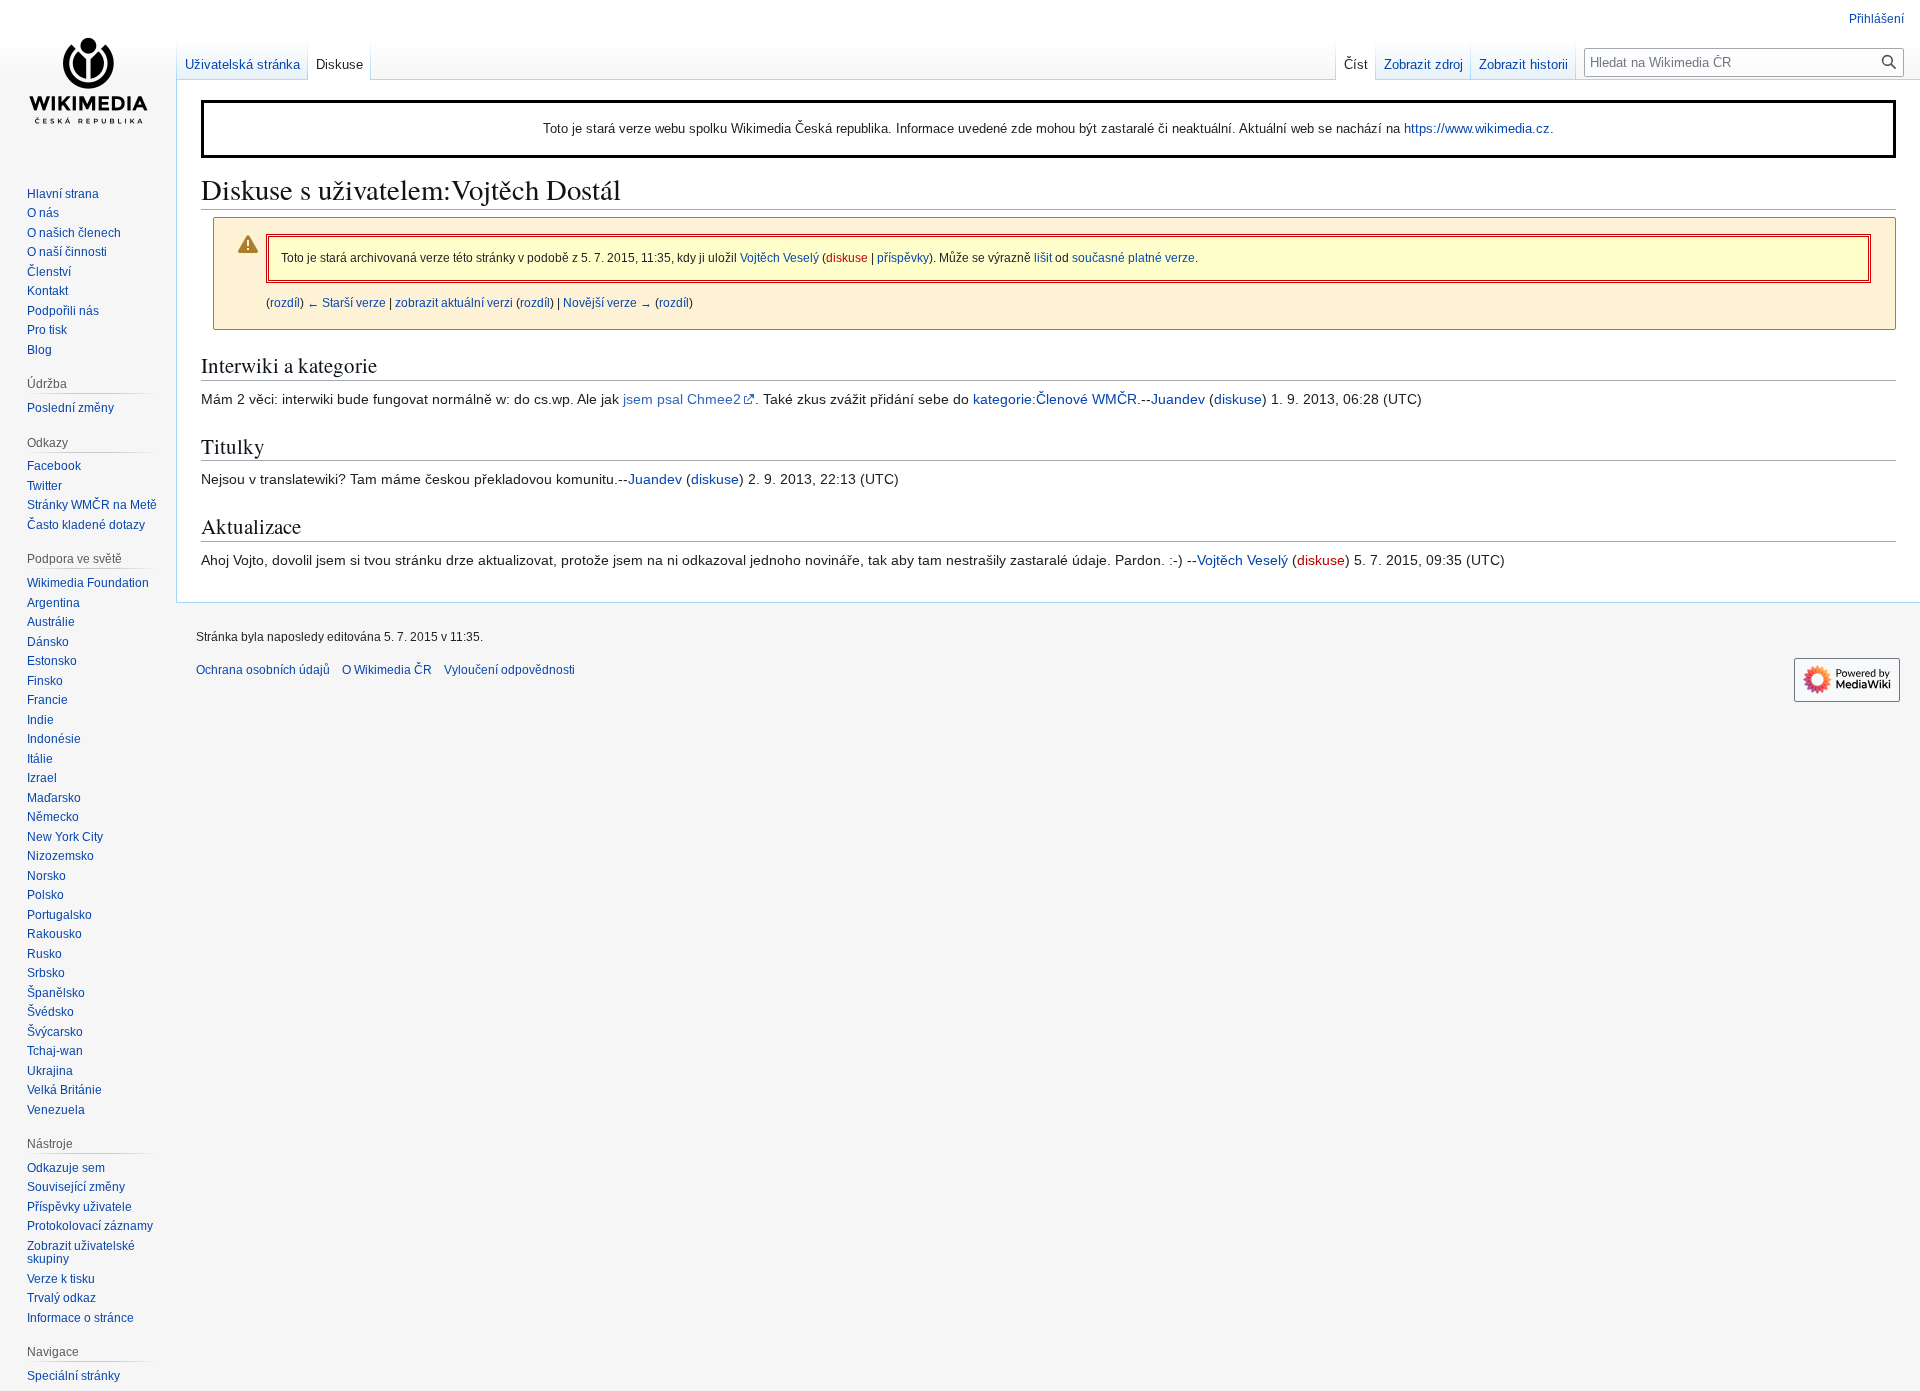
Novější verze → (607, 302)
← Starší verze (346, 302)
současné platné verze (1133, 257)
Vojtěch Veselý (1242, 560)
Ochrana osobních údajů (263, 670)
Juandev (1178, 399)
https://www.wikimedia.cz (1477, 128)
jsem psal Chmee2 (682, 399)
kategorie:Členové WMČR (1055, 399)
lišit (1043, 257)
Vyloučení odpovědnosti (509, 670)
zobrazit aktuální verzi (454, 302)
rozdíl (285, 302)
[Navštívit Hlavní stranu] (88, 80)
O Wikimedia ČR (387, 670)
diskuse (847, 257)
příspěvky (903, 257)
